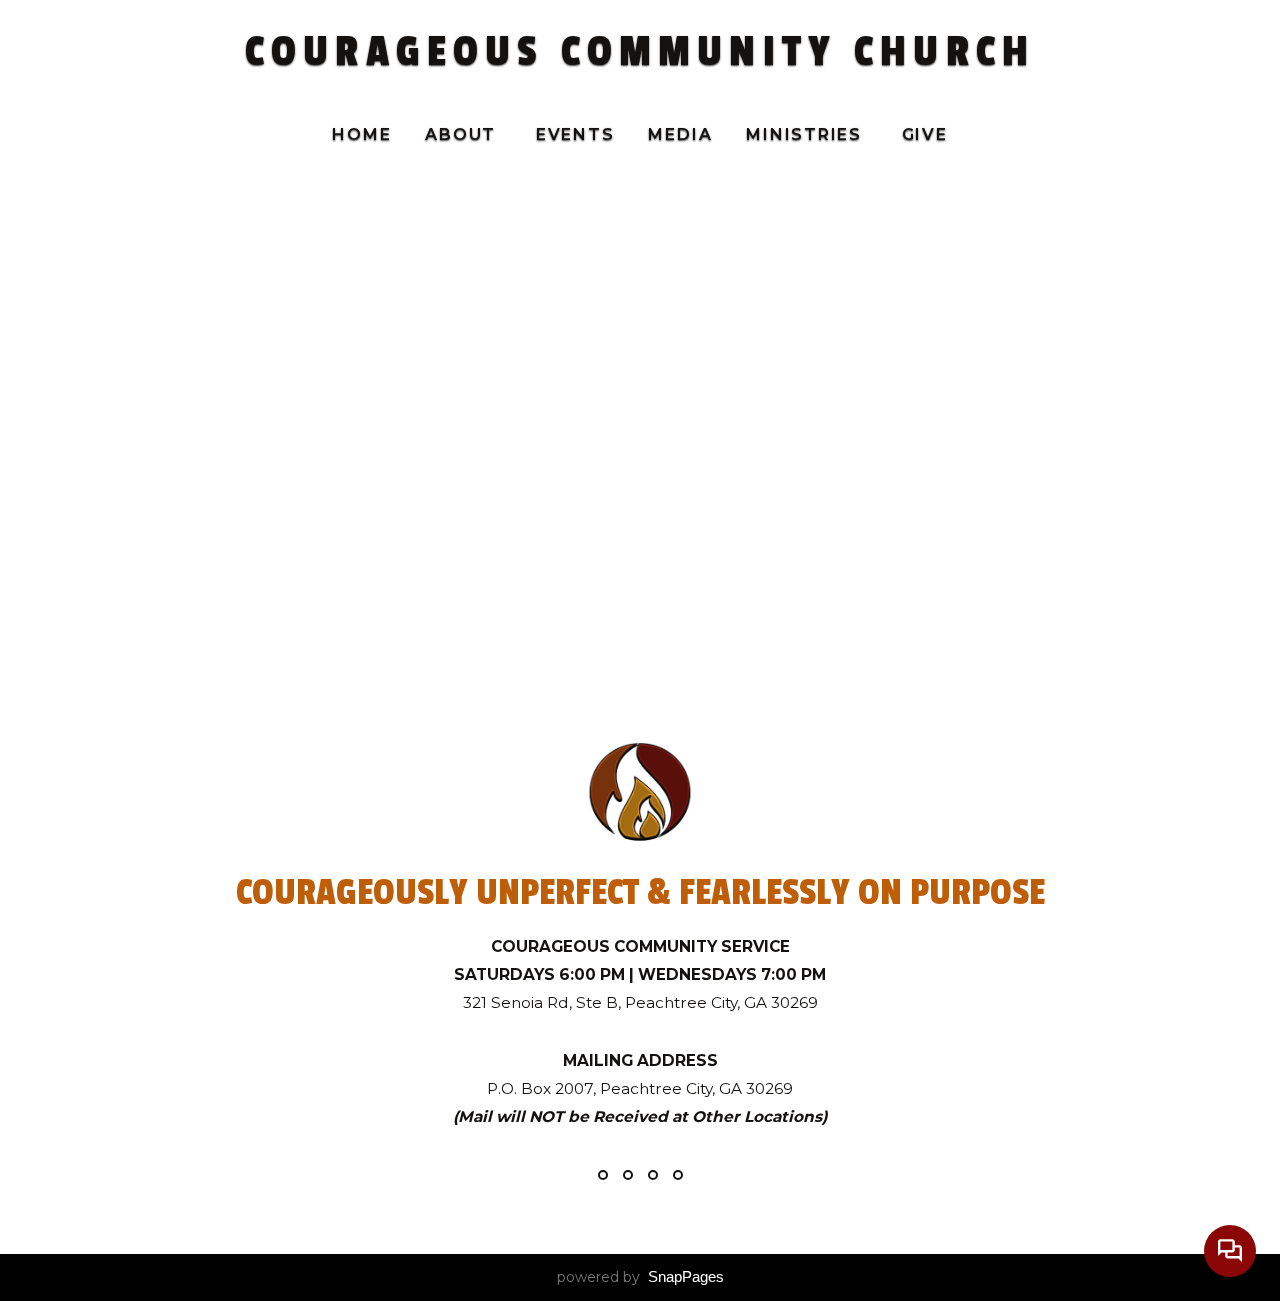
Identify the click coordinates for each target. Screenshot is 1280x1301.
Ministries (806, 134)
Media (680, 134)
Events (575, 134)
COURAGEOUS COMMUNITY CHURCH (639, 52)
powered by (640, 1277)
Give (925, 134)
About (463, 134)
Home (361, 134)
